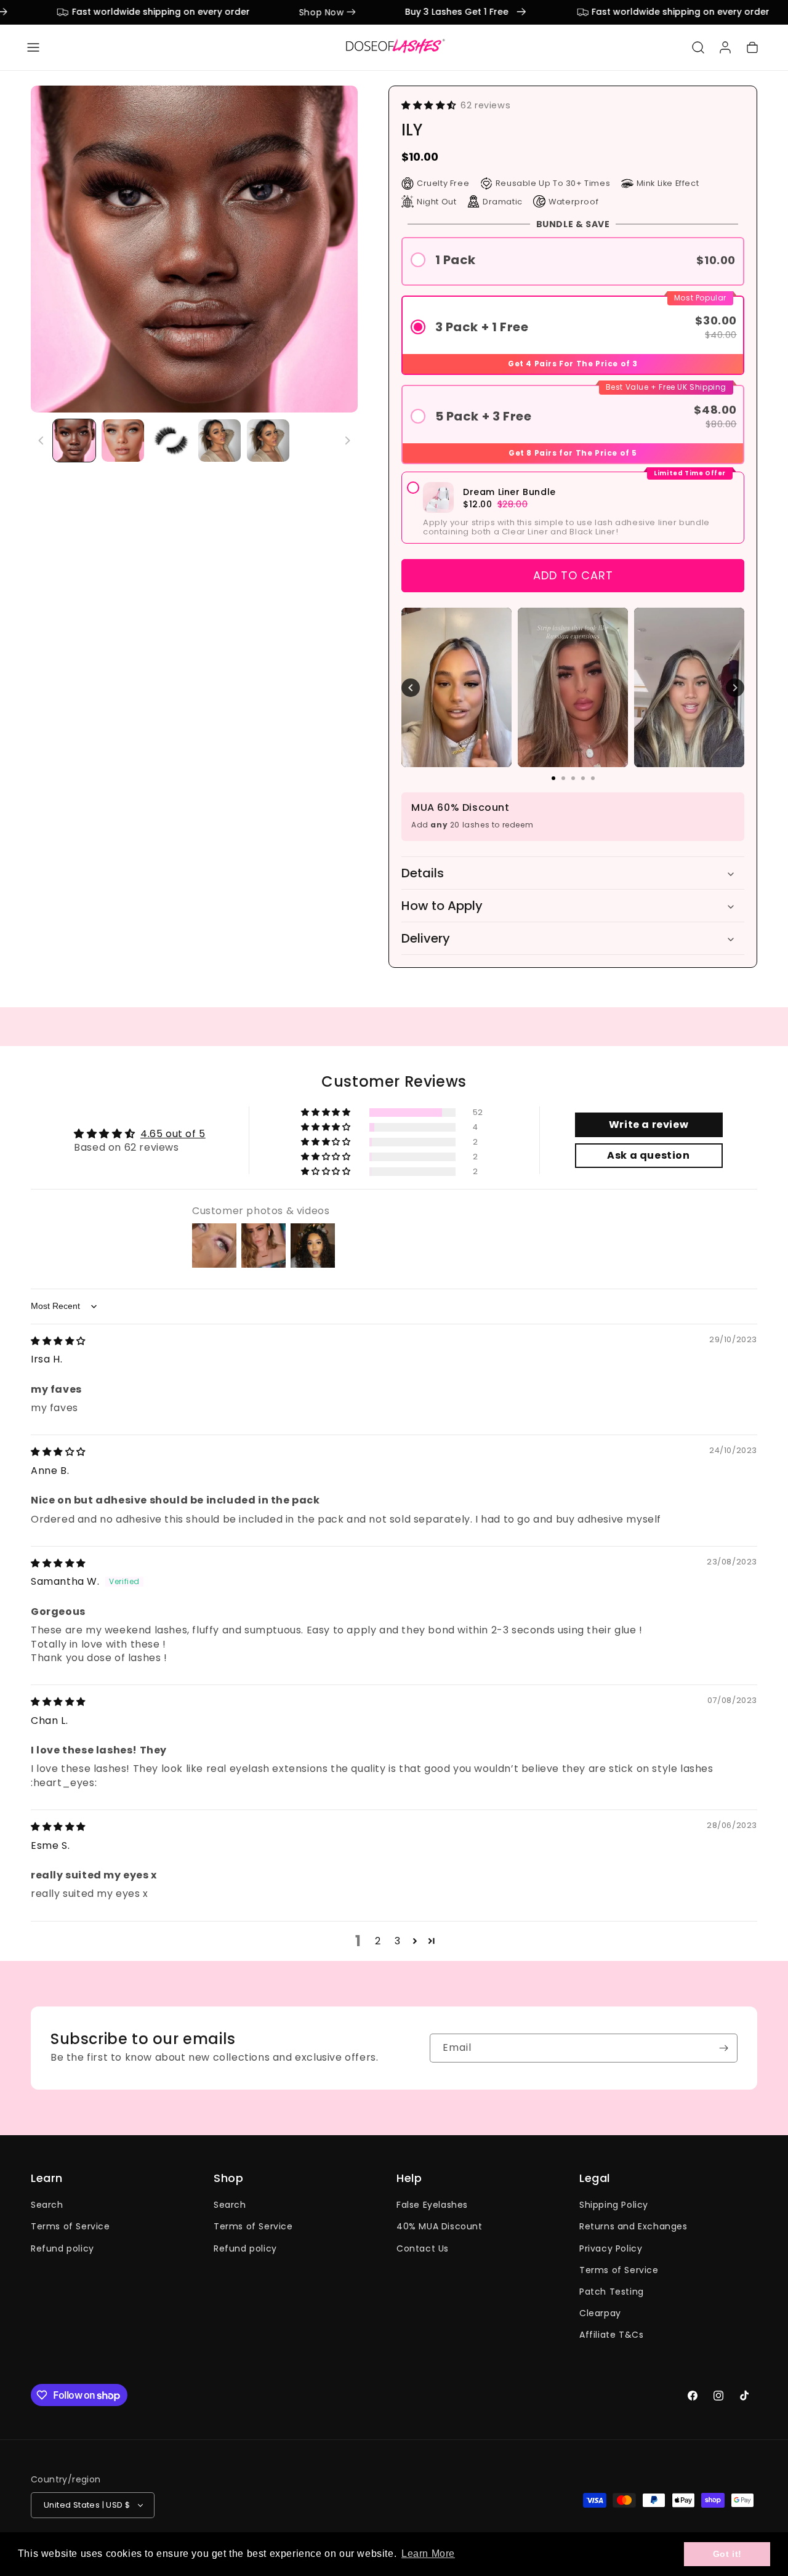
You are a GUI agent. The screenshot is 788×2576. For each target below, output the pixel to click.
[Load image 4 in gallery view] (219, 441)
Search (47, 2205)
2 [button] (378, 1941)
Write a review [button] (649, 1125)
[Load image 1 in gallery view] (74, 441)
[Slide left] (41, 440)
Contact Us (423, 2248)
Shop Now (286, 12)
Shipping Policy (614, 2205)
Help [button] (409, 2178)
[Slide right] (347, 440)
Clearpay (600, 2313)
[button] (33, 47)
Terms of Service (70, 2226)
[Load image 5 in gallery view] (268, 441)
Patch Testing (612, 2291)
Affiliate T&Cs (611, 2335)
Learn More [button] (428, 2554)
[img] (58, 1341)
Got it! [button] (727, 2554)
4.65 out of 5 (173, 1134)
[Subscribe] (723, 2048)
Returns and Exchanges (633, 2226)
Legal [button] (595, 2178)
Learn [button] (47, 2178)
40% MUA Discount (440, 2226)
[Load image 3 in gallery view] (171, 441)
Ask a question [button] (648, 1155)
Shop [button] (228, 2178)
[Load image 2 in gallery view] (123, 441)
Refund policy (62, 2248)
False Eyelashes (432, 2205)
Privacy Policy (611, 2248)
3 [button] (398, 1941)
